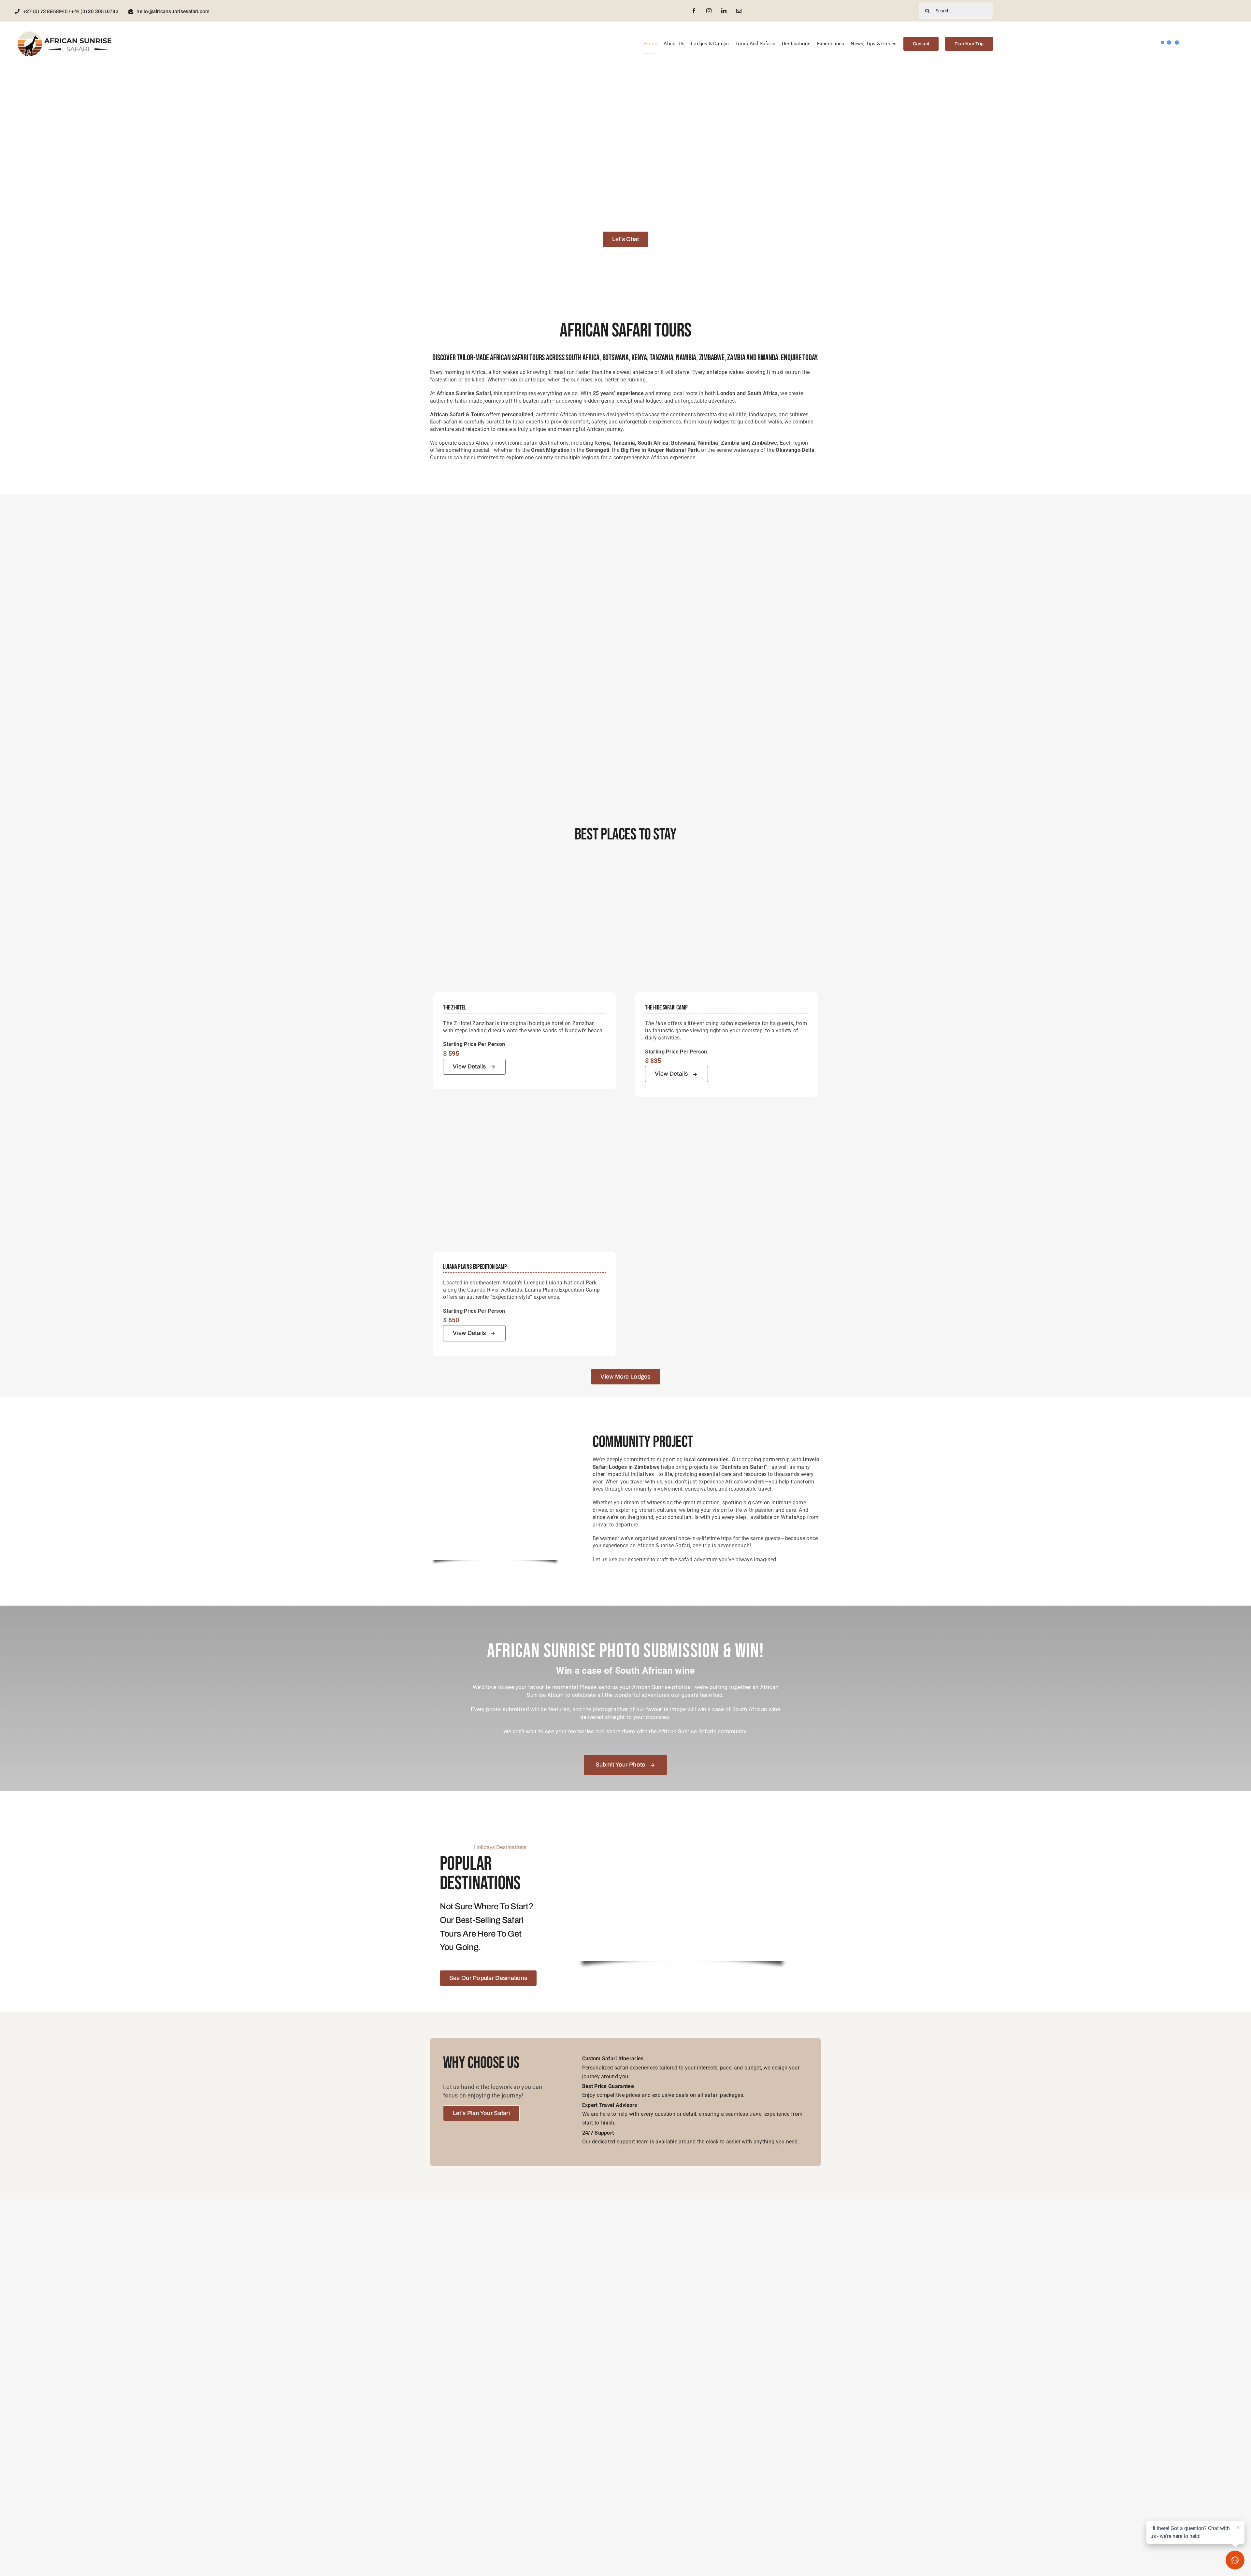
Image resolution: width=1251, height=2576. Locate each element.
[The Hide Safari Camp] (726, 867)
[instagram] (709, 11)
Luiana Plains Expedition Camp (475, 1267)
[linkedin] (724, 11)
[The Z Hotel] (525, 867)
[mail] (739, 11)
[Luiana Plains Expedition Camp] (525, 1126)
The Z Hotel (454, 1008)
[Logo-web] (65, 33)
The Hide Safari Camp (666, 1008)
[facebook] (694, 11)
